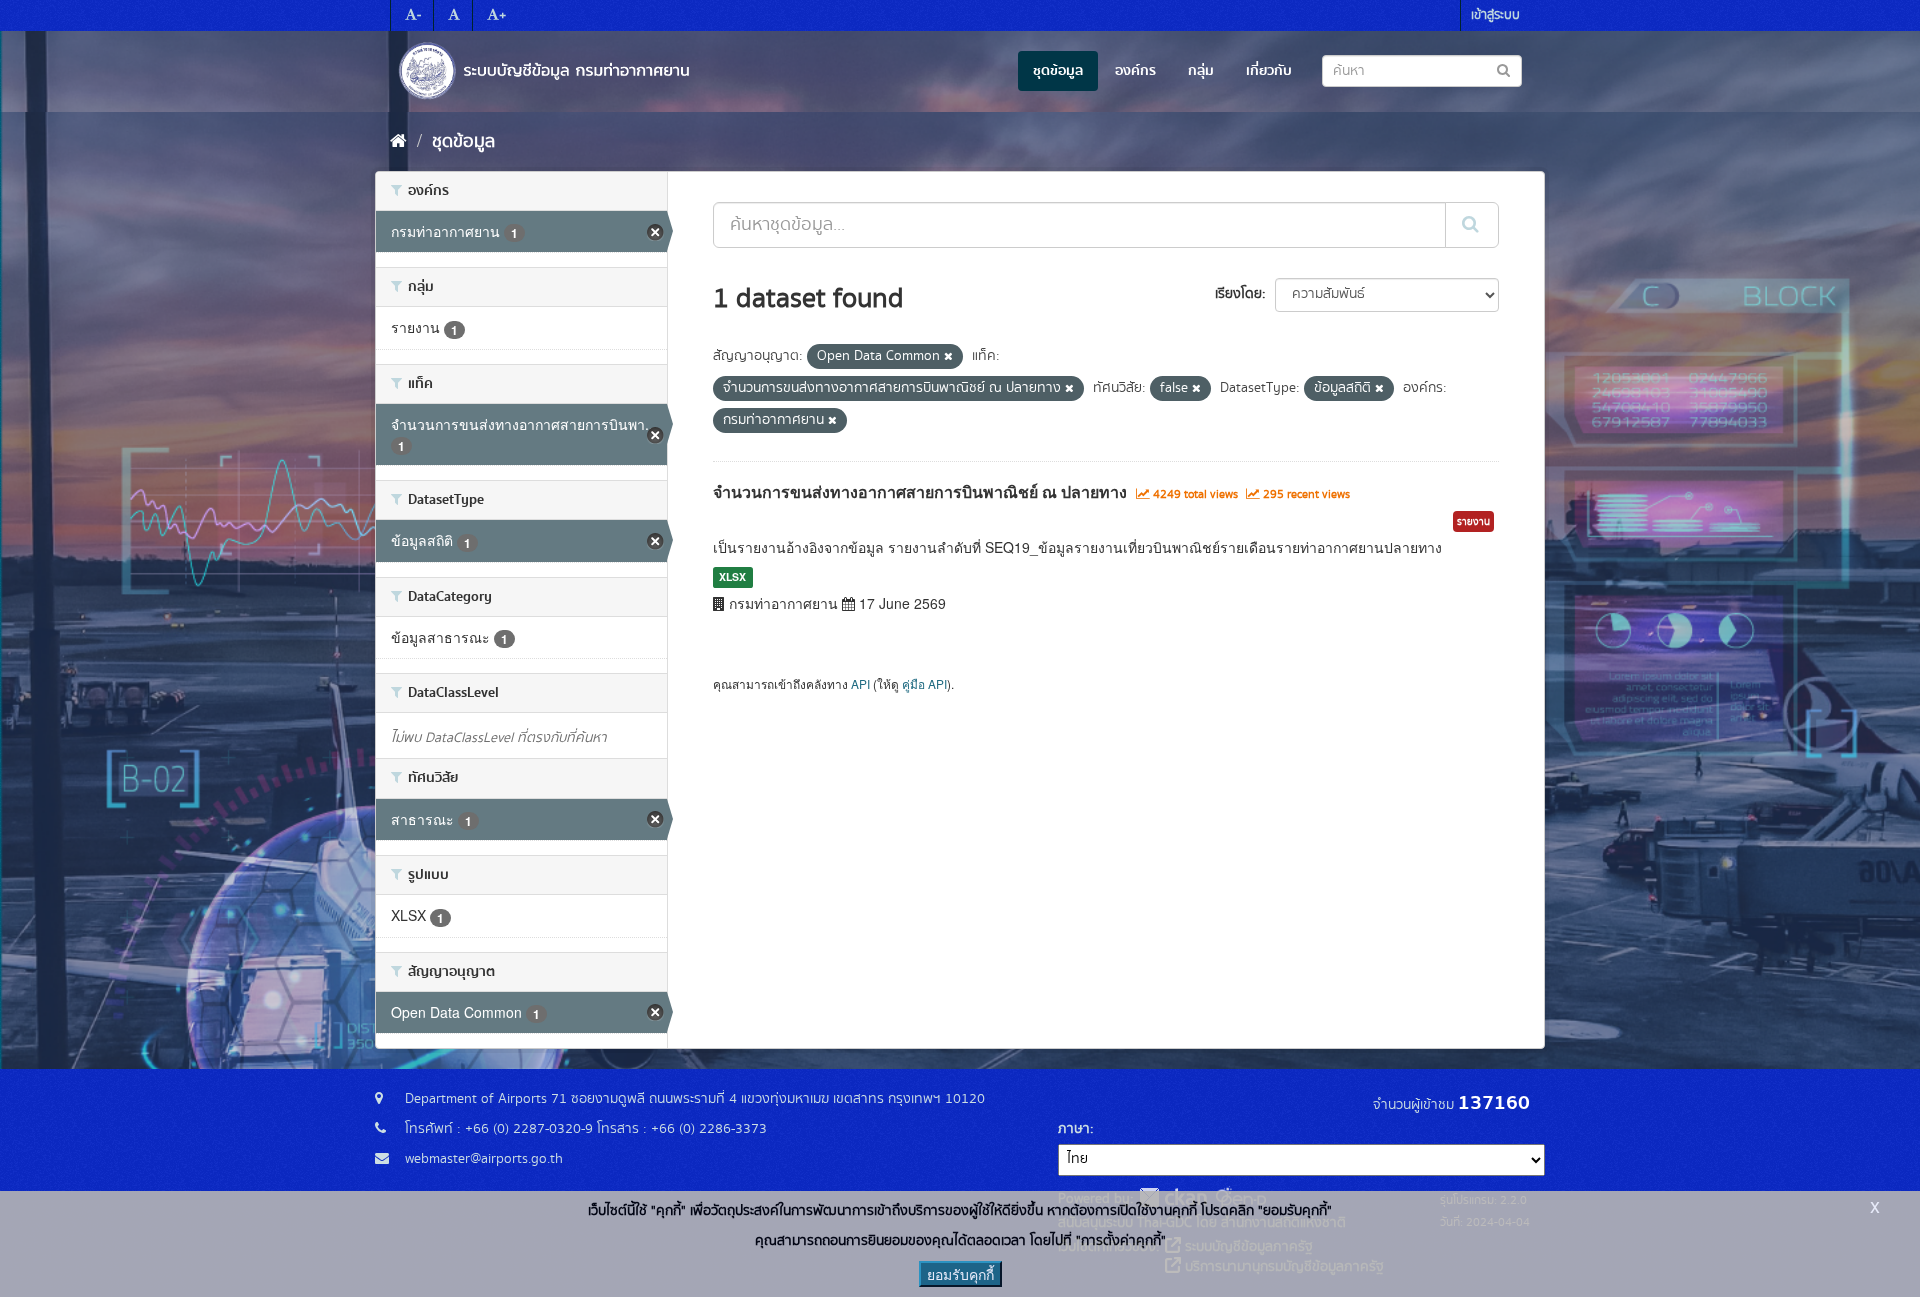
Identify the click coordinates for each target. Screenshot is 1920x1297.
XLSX (732, 576)
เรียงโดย (1238, 294)
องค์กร (1135, 71)
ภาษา (1074, 1129)
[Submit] (1472, 225)
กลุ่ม (1201, 71)
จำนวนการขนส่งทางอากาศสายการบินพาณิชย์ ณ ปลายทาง (920, 491)
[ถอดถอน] (948, 357)
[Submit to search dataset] (1503, 69)
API (860, 683)
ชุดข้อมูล (1058, 71)
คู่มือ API (924, 683)
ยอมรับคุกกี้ (960, 1274)
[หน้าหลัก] (398, 142)
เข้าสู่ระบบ (1495, 15)
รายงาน (1473, 522)
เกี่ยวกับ (1269, 71)
